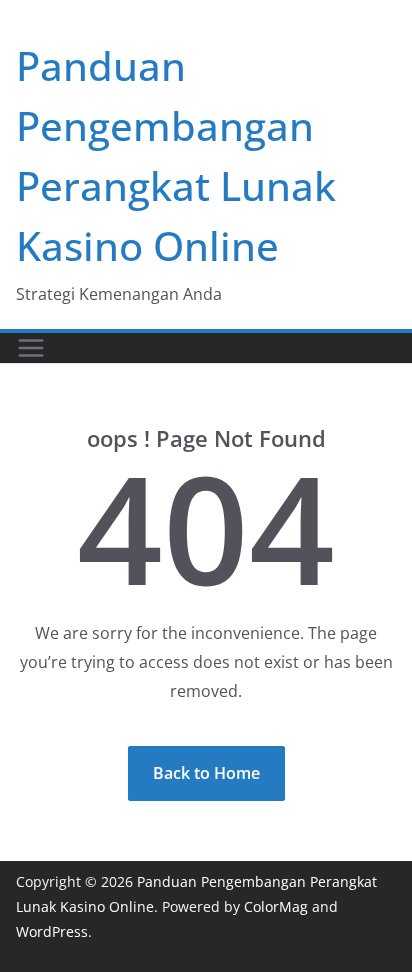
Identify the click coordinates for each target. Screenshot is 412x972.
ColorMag (276, 906)
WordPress (52, 931)
